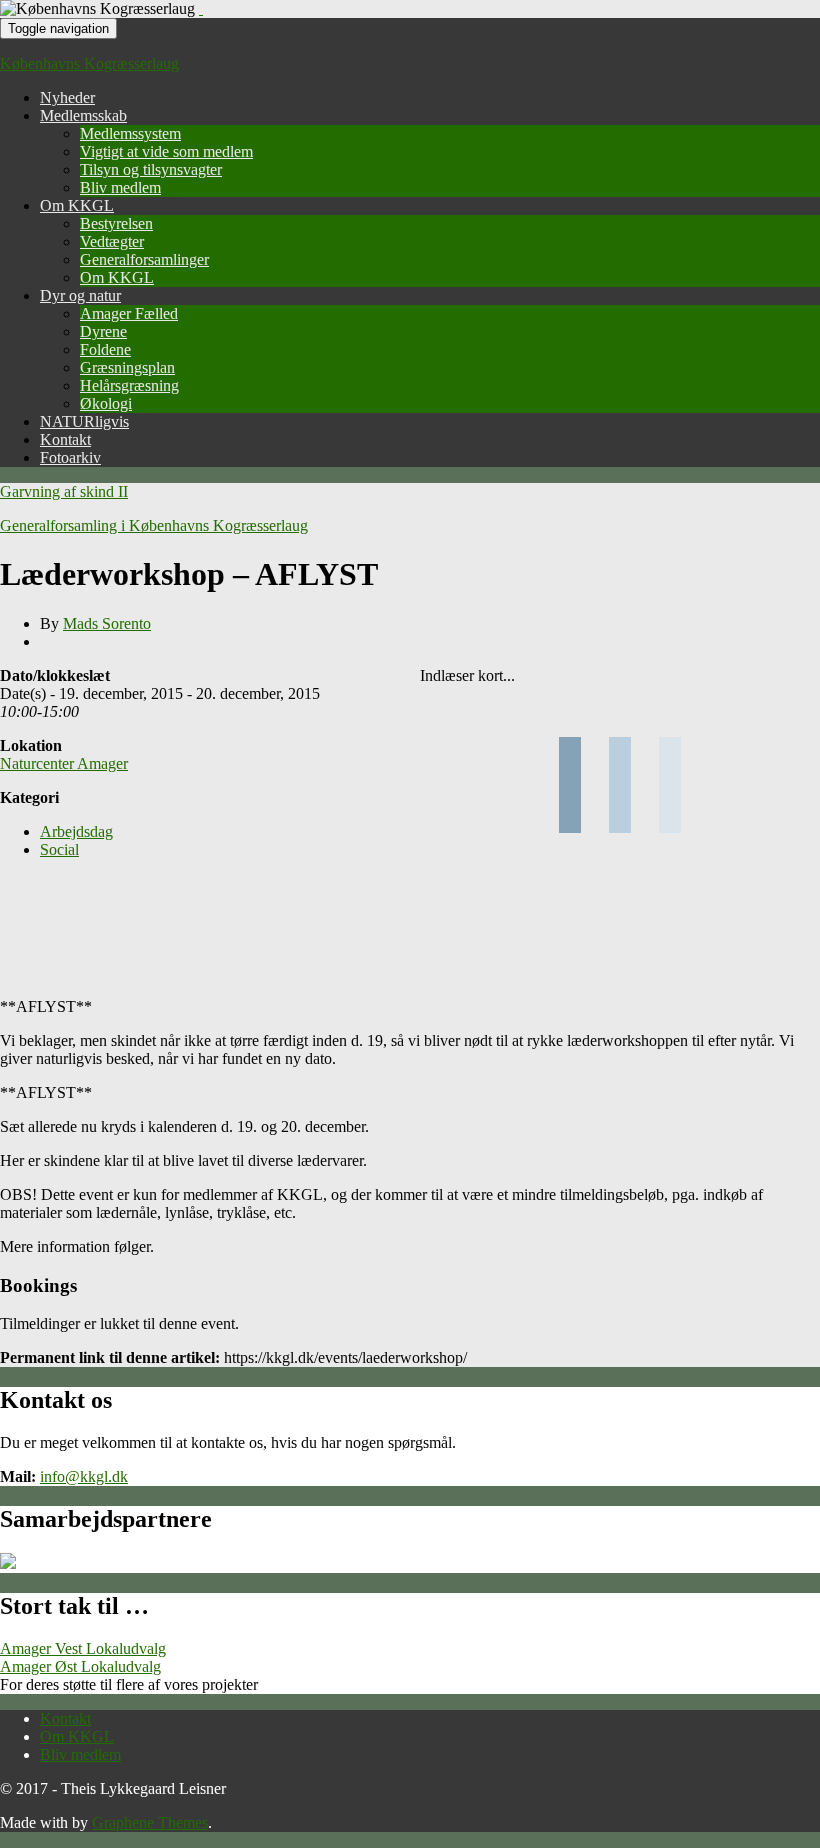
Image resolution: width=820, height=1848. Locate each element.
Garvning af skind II (64, 491)
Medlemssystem (130, 133)
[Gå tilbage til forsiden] (201, 8)
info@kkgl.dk (84, 1476)
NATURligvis (84, 421)
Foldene (105, 349)
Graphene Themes (150, 1822)
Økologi (106, 403)
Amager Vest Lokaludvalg (83, 1648)
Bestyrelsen (116, 223)
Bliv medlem (120, 187)
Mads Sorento (107, 623)
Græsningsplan (127, 367)
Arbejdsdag (76, 831)
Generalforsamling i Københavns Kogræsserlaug (154, 525)
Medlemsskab (83, 115)
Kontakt (65, 439)
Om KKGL (77, 205)
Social (59, 849)
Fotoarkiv (70, 457)
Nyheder (67, 97)
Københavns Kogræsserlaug (89, 63)
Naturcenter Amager (64, 763)
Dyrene (103, 331)
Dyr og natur (80, 295)
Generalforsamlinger (144, 259)
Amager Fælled (129, 313)
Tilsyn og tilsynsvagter (151, 169)
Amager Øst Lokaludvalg (80, 1666)
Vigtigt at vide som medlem (166, 151)
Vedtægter (112, 241)
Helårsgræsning (129, 385)
